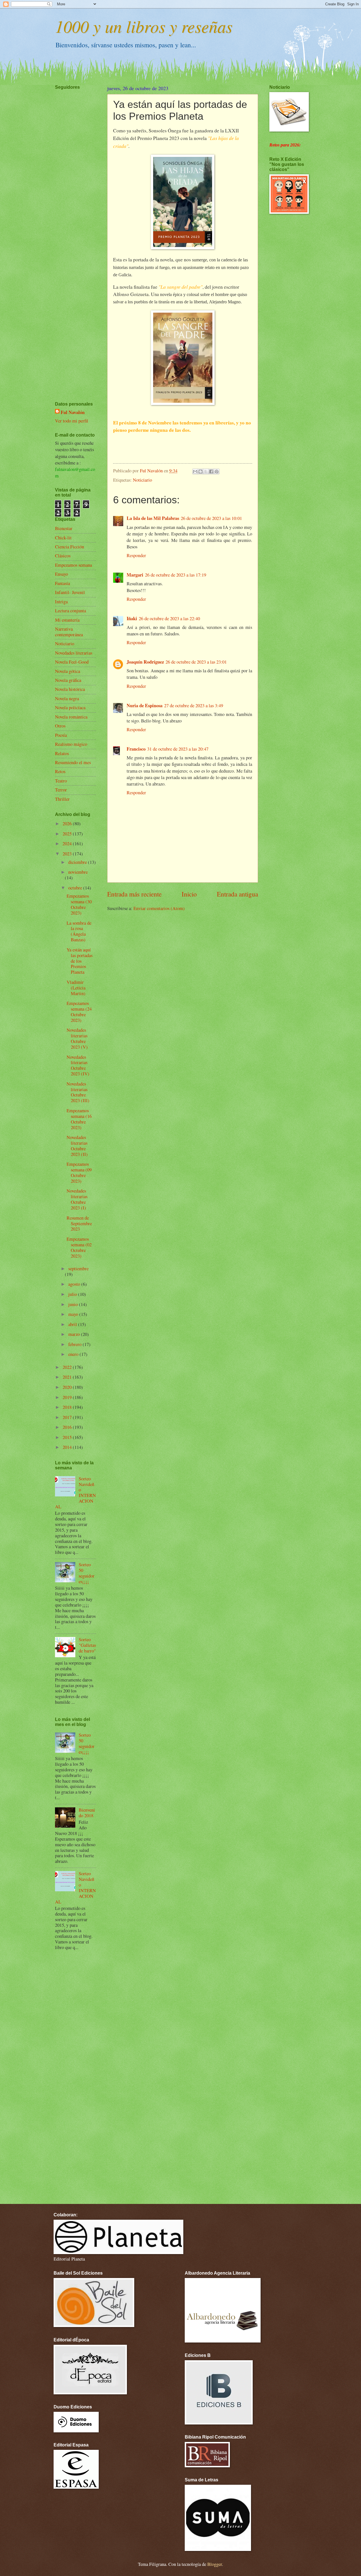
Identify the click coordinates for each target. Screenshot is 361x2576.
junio (74, 1304)
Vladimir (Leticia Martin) (76, 988)
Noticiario (142, 480)
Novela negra (67, 698)
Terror (61, 790)
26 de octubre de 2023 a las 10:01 (211, 518)
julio (73, 1294)
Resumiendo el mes (73, 762)
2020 (68, 1387)
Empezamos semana (73, 565)
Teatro (61, 781)
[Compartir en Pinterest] (217, 471)
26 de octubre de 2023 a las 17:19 (176, 575)
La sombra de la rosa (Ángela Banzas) (79, 931)
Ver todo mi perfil (72, 421)
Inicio (189, 894)
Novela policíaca (70, 708)
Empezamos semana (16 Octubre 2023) (79, 1119)
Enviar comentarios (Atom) (159, 908)
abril (73, 1324)
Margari (135, 575)
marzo (75, 1334)
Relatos (62, 753)
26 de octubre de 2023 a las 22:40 (169, 619)
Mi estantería (67, 620)
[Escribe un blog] (201, 471)
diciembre (78, 862)
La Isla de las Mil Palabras (153, 518)
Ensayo (61, 574)
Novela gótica (68, 671)
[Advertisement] (72, 229)
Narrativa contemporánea (69, 632)
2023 (68, 854)
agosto (75, 1284)
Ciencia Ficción (70, 547)
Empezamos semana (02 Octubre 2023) (79, 1247)
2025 (68, 834)
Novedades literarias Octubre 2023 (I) (77, 1199)
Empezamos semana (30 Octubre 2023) (79, 904)
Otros (60, 726)
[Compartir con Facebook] (211, 471)
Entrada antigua (237, 894)
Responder (136, 555)
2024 (68, 844)
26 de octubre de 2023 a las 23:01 (196, 662)
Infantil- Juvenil (70, 592)
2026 (68, 824)
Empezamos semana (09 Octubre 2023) (79, 1173)
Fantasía (62, 583)
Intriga (61, 602)
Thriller (62, 799)
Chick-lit (63, 538)
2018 (68, 1407)
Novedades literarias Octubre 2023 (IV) (78, 1065)
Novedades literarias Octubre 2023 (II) (77, 1146)
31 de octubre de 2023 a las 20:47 (178, 749)
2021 (68, 1377)
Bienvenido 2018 (87, 1813)
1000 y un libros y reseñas (144, 26)
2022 (68, 1367)
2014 (68, 1447)
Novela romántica (71, 717)
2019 (68, 1397)
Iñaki (132, 618)
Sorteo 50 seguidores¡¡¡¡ (87, 1573)
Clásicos (63, 556)
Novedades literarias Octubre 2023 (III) (78, 1092)
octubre (76, 888)
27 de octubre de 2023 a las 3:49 (194, 706)
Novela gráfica (68, 680)
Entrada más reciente (134, 894)
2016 (68, 1427)
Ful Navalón (73, 412)
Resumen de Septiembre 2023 (79, 1224)
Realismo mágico (71, 744)
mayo (74, 1314)
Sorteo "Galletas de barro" (87, 1645)
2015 (68, 1437)
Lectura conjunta (71, 611)
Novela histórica (70, 689)
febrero (75, 1344)
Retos (60, 771)
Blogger (215, 2564)
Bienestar (64, 528)
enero (74, 1354)
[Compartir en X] (206, 471)
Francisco (136, 749)
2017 (68, 1417)
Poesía (61, 735)
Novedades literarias (74, 653)
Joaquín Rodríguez (145, 662)
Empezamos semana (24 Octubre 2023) (79, 1012)
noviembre (78, 872)
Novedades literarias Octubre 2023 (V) (77, 1038)
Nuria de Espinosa (145, 705)
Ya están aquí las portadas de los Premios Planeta (80, 961)
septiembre (78, 1269)
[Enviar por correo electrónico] (195, 471)
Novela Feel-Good (72, 662)
